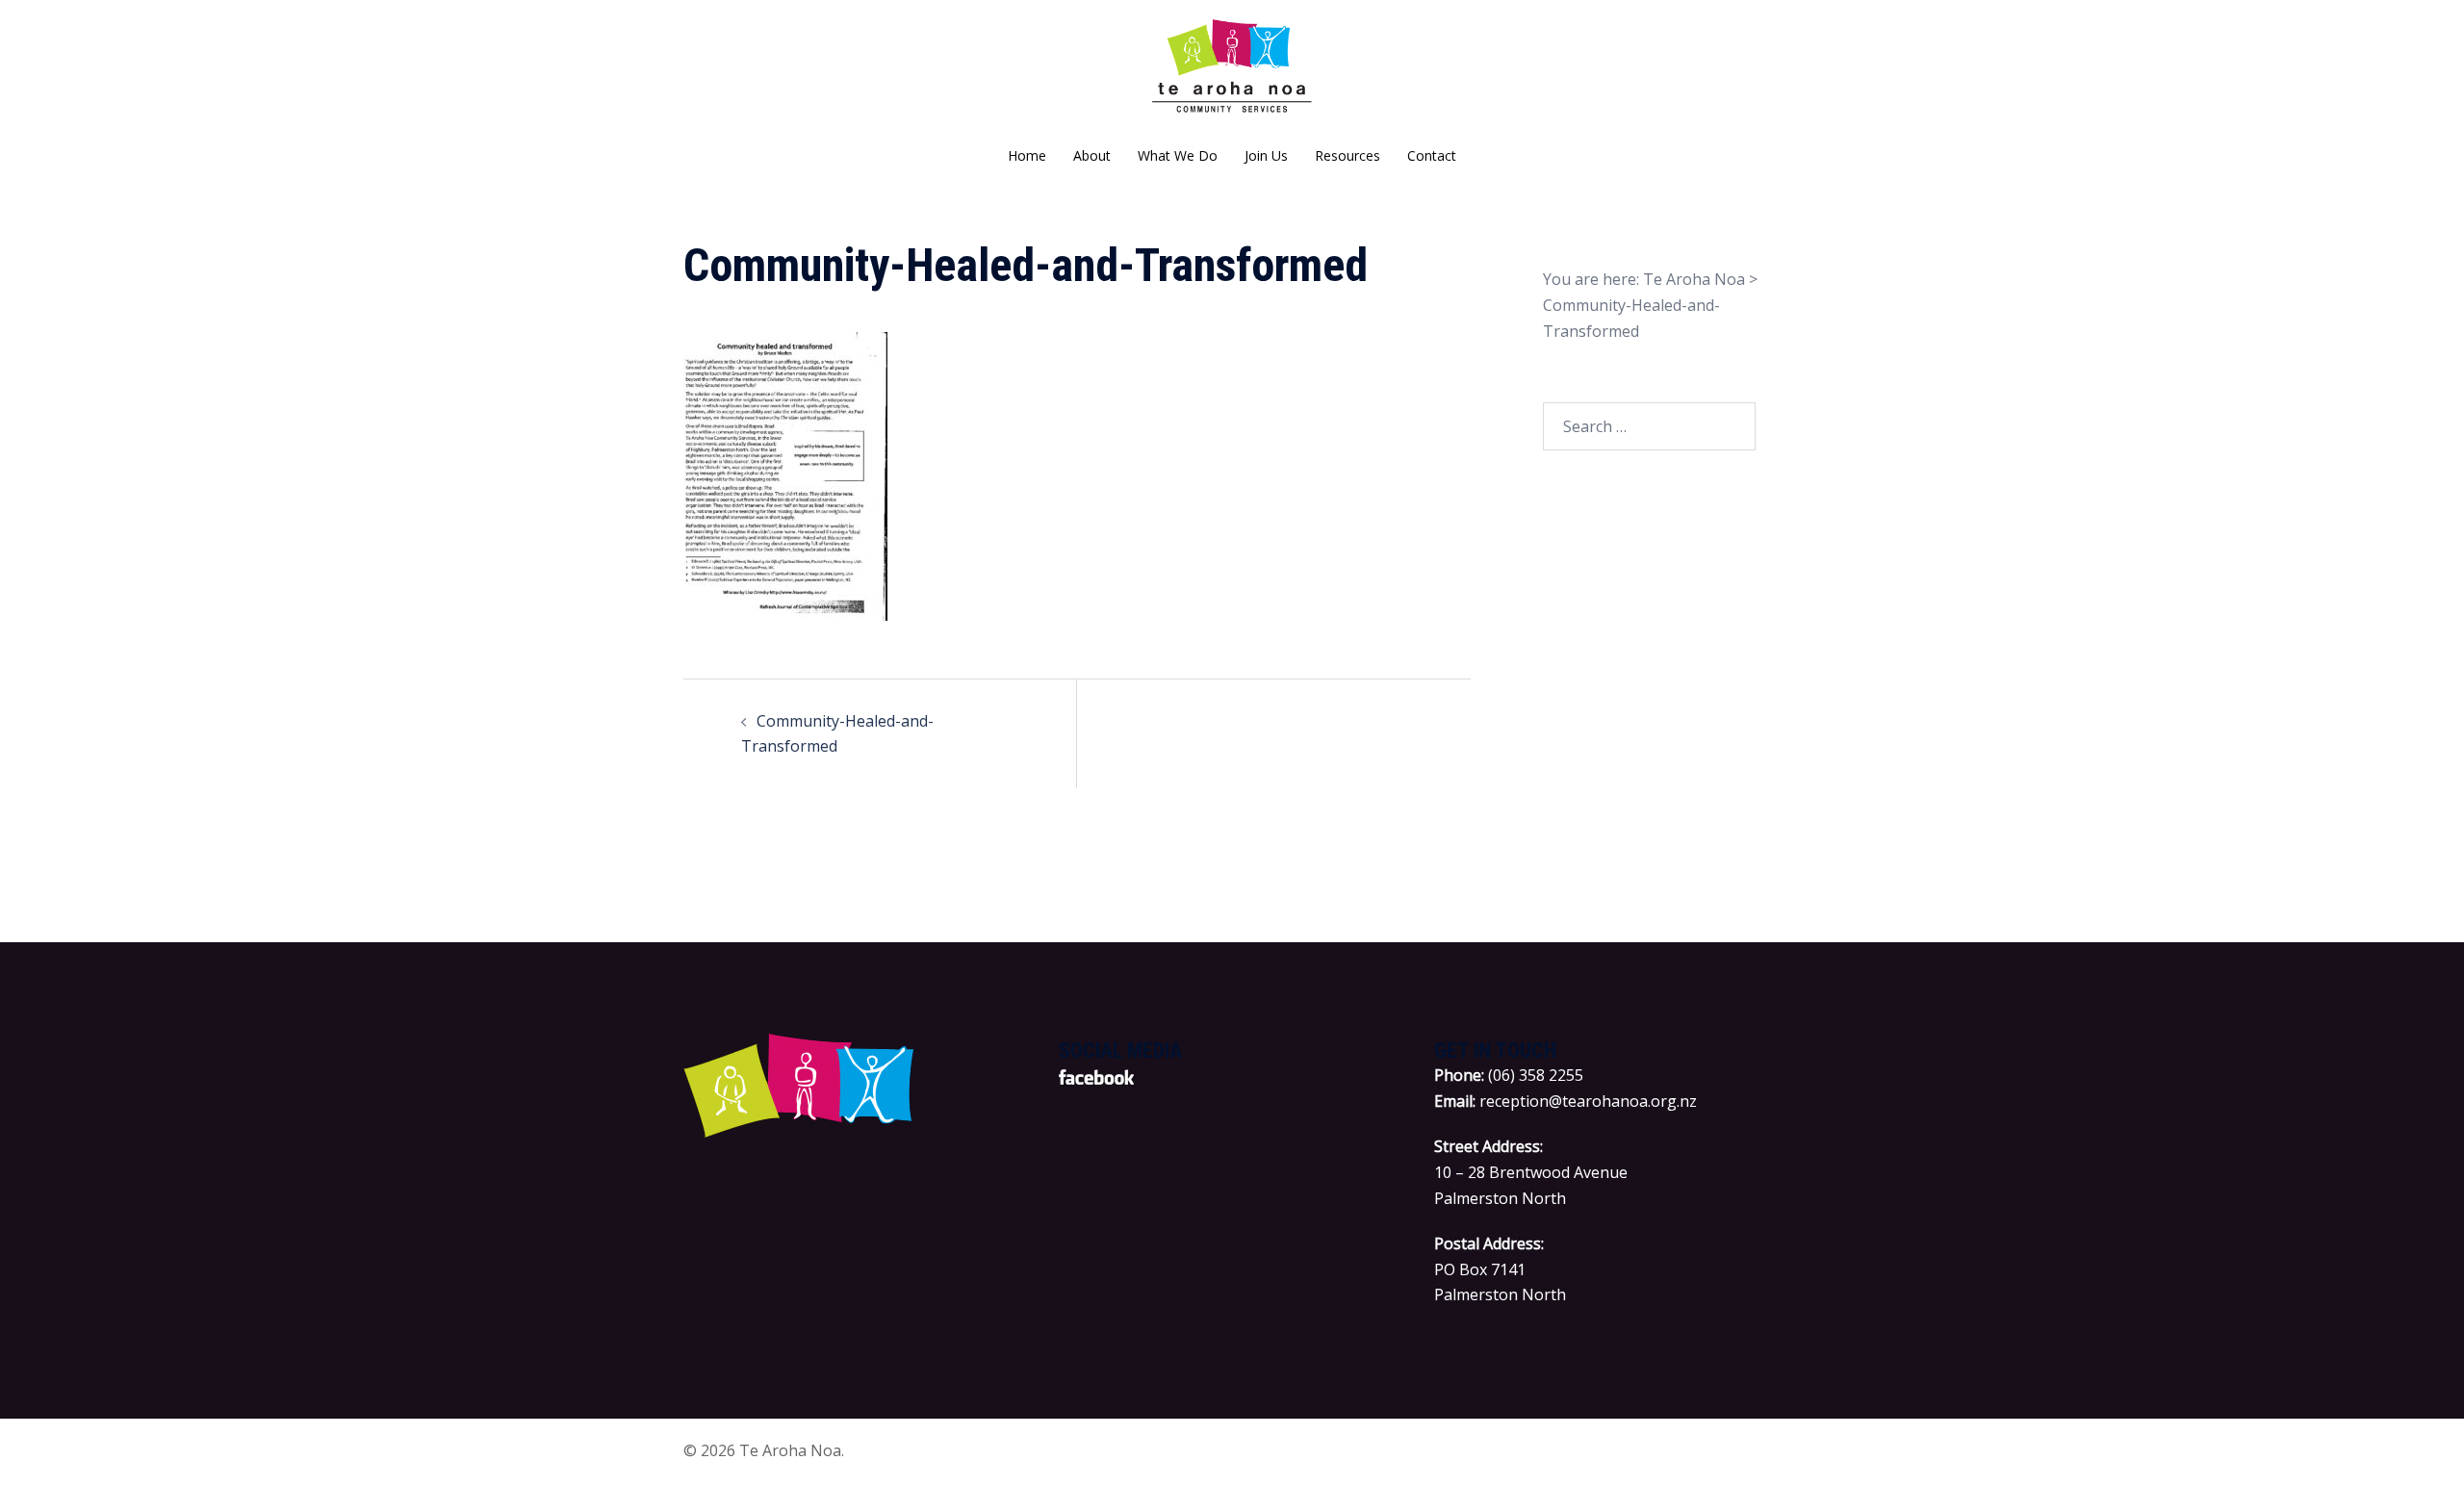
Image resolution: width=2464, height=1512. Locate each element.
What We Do (1178, 155)
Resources (1347, 155)
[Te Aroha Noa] (1232, 73)
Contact (1432, 155)
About (1092, 155)
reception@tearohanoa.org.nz (1588, 1101)
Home (1027, 155)
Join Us (1266, 155)
